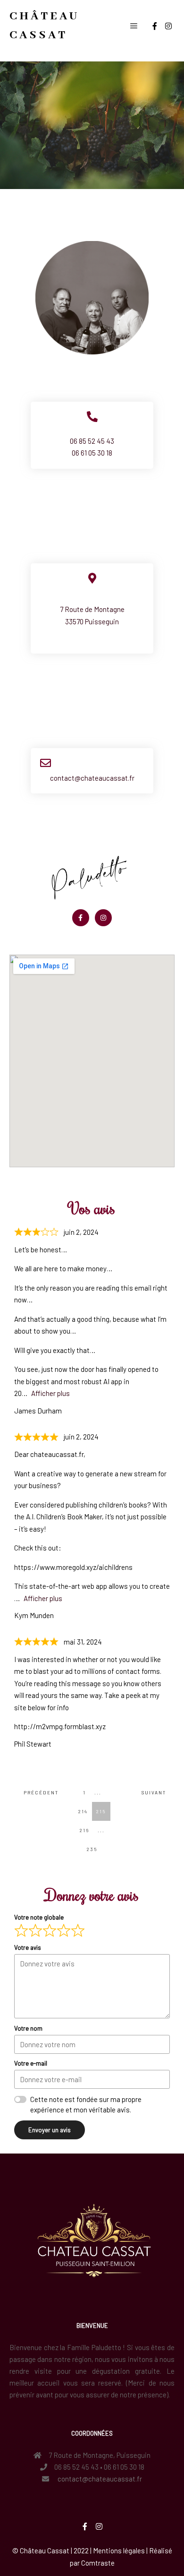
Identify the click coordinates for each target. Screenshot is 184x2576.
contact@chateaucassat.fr (92, 778)
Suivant (154, 1792)
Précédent (38, 1792)
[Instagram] (168, 26)
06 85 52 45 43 (92, 441)
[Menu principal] (134, 26)
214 (85, 1808)
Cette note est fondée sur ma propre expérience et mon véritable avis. (86, 2105)
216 (86, 1827)
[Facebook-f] (81, 918)
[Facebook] (155, 26)
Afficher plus (50, 1393)
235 (94, 1846)
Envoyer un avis (50, 2130)
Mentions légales (119, 2550)
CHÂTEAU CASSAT (44, 26)
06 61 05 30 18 (92, 453)
